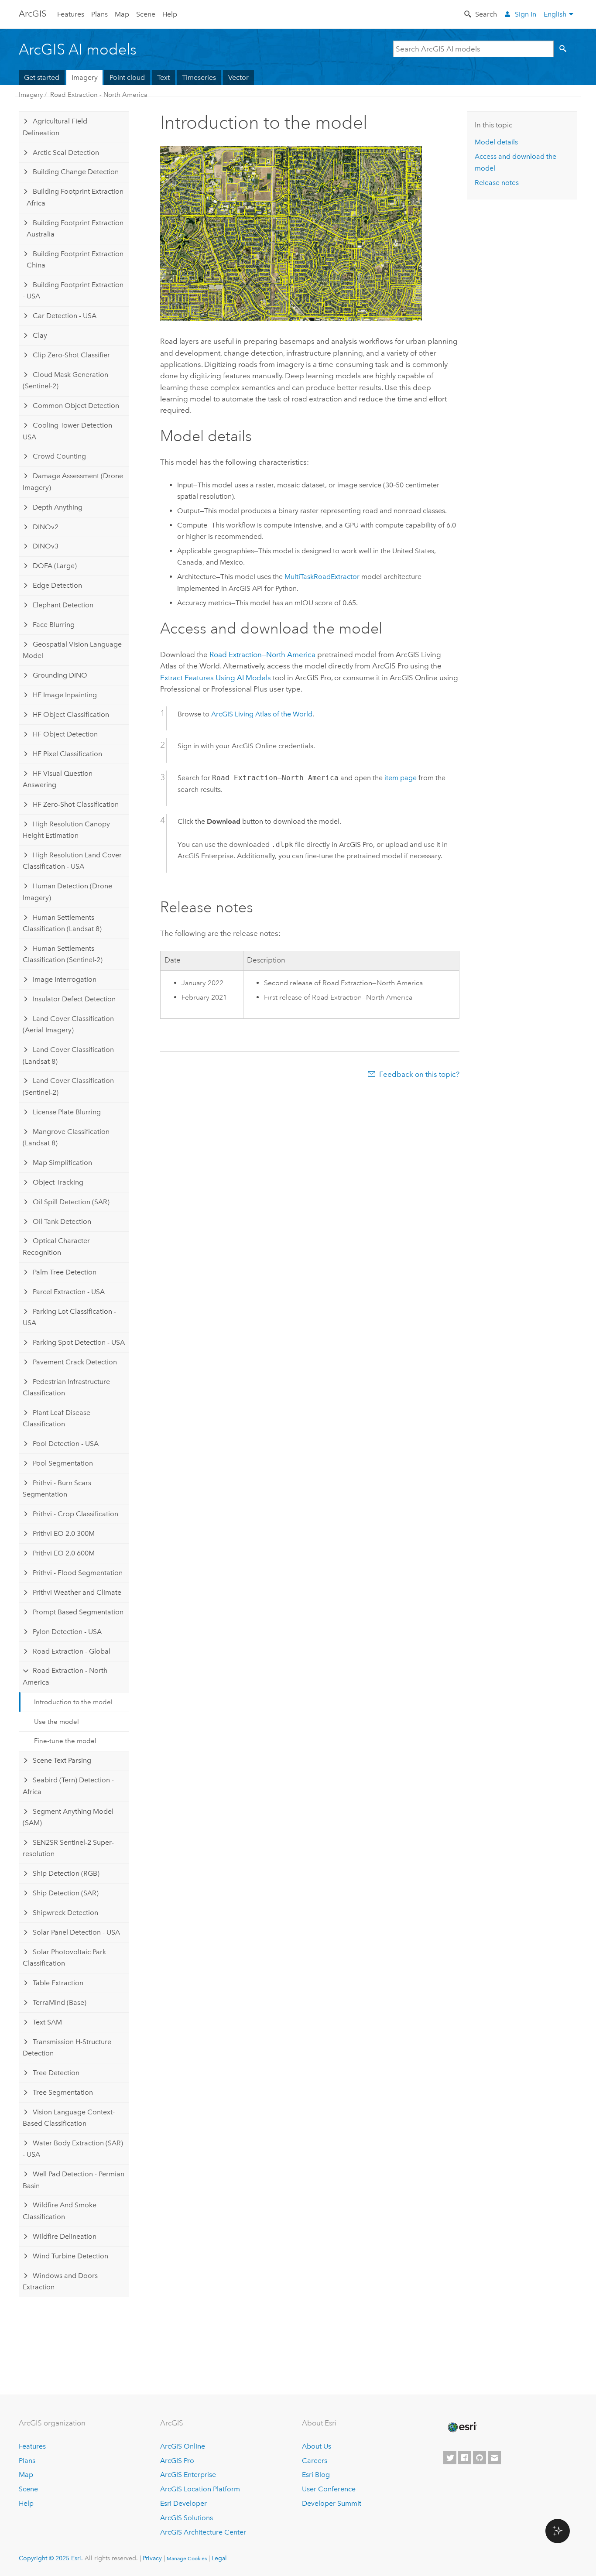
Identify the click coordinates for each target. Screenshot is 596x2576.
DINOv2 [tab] (46, 527)
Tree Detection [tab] (56, 2073)
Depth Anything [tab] (58, 507)
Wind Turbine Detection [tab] (70, 2256)
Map (122, 14)
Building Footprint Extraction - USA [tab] (73, 290)
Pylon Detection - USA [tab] (67, 1632)
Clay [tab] (40, 335)
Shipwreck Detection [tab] (65, 1913)
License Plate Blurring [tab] (67, 1112)
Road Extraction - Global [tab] (72, 1651)
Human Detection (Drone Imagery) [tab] (67, 892)
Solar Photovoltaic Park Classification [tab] (64, 1958)
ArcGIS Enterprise (188, 2475)
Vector (238, 77)
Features (71, 14)
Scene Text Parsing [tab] (62, 1760)
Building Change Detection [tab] (76, 172)
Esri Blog (316, 2475)
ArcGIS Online (183, 2446)
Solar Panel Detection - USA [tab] (76, 1932)
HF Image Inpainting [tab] (65, 695)
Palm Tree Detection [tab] (65, 1272)
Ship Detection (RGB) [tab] (66, 1873)
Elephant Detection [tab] (63, 605)
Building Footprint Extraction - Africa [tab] (73, 197)
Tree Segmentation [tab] (63, 2092)
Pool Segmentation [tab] (63, 1463)
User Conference (329, 2489)
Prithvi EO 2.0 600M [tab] (64, 1553)
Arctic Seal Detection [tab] (66, 152)
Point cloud (127, 77)
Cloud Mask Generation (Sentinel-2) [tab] (65, 380)
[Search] (565, 49)
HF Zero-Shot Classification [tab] (76, 804)
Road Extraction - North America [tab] (65, 1676)
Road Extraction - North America (99, 95)
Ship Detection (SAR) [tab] (66, 1893)
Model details (496, 142)
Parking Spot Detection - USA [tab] (79, 1342)
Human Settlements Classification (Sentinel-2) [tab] (63, 954)
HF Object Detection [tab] (65, 734)
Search (486, 14)
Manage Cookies (187, 2559)
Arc (33, 14)
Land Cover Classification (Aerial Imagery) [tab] (68, 1024)
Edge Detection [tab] (57, 585)
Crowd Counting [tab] (59, 456)
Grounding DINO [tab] (60, 675)
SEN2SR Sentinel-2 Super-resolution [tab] (68, 1848)
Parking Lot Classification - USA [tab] (69, 1317)
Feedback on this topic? (419, 1074)
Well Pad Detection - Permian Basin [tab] (74, 2180)
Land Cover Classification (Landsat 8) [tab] (68, 1055)
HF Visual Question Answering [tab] (58, 779)
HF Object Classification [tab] (71, 714)
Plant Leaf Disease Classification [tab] (57, 1418)
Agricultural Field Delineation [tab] (55, 127)
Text (163, 77)
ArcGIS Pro (177, 2461)
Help (170, 14)
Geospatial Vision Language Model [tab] (72, 650)
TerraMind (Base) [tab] (60, 2002)
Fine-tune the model (65, 1741)
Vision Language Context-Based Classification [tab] (69, 2118)
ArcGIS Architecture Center (203, 2532)
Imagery (85, 77)
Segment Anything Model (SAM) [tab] (68, 1817)
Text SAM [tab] (47, 2022)
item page (401, 778)
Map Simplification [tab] (62, 1163)
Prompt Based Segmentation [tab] (78, 1612)
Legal (219, 2558)
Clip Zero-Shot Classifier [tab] (71, 355)
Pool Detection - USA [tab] (66, 1444)
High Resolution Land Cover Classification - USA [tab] (72, 861)
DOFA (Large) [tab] (55, 566)
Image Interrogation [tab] (65, 979)
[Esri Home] (462, 2427)
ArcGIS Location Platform (200, 2489)
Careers (315, 2461)
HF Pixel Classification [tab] (67, 754)
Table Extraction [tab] (58, 1983)
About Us (317, 2446)
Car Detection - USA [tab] (65, 316)
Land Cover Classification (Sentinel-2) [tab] (68, 1086)
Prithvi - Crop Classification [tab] (75, 1514)
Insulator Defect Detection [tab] (74, 999)
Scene (146, 14)
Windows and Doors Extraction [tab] (60, 2281)
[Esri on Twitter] (450, 2458)
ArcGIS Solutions (187, 2518)
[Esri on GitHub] (480, 2458)
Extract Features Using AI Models (216, 678)
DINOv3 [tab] (46, 546)
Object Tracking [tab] (58, 1182)
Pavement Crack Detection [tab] (75, 1362)
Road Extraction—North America (262, 654)
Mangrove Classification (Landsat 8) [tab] (66, 1137)
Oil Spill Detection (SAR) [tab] (71, 1202)
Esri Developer (183, 2503)
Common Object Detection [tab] (76, 406)
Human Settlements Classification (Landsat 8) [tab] (62, 923)
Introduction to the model (73, 1702)
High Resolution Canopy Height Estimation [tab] (66, 830)
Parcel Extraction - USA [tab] (69, 1292)
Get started (42, 77)
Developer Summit (332, 2503)
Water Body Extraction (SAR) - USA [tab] (73, 2149)
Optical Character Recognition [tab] (56, 1246)
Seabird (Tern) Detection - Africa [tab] (68, 1786)
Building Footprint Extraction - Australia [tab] (73, 228)
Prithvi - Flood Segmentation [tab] (78, 1573)
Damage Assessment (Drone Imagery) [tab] (73, 481)
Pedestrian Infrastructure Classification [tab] (66, 1387)
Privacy (152, 2558)
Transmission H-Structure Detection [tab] (67, 2047)
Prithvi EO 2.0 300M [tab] (64, 1533)
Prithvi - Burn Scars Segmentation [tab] (57, 1488)
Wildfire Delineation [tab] (65, 2236)
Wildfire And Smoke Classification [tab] (60, 2211)
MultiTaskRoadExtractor (322, 577)
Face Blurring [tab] (54, 625)
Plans (99, 14)
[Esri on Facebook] (465, 2458)
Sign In (526, 14)
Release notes (497, 183)
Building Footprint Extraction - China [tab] (73, 259)
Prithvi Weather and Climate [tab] (77, 1592)
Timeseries (199, 77)
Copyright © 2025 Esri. (51, 2558)
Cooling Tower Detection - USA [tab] (69, 431)
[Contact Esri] (494, 2458)
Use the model (57, 1722)
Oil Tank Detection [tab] (62, 1221)
